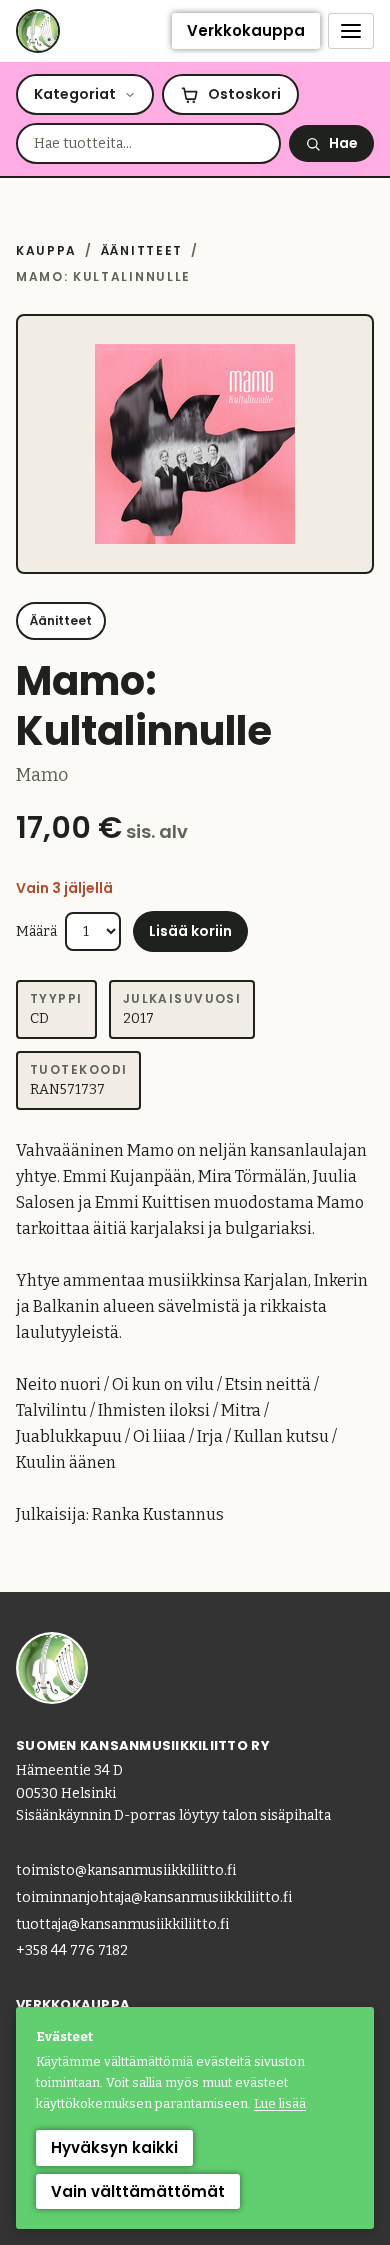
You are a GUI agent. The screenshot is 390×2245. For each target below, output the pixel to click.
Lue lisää (280, 2103)
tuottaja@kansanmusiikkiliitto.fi (122, 1924)
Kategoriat (75, 94)
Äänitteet (142, 250)
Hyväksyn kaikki (114, 2147)
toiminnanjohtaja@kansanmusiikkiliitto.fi (154, 1897)
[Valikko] (351, 31)
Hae (343, 143)
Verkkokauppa (246, 30)
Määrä (36, 931)
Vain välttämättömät (138, 2191)
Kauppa (46, 250)
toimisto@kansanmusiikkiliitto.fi (126, 1870)
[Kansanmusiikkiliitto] (38, 31)
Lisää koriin (190, 931)
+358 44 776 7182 (72, 1950)
